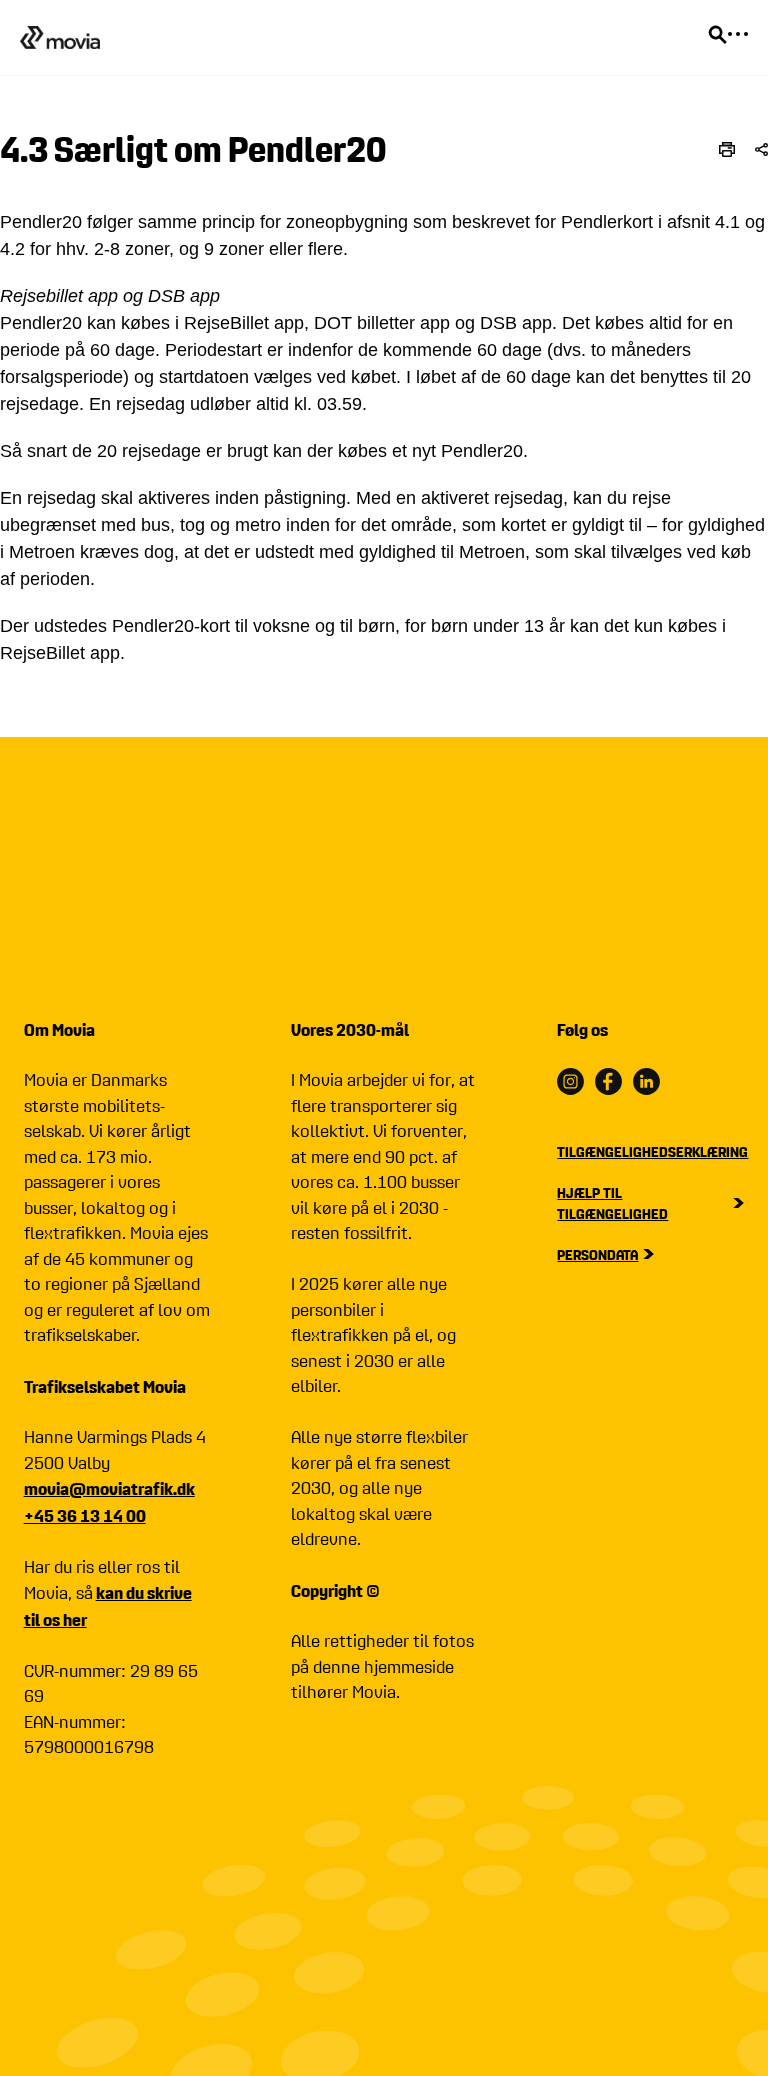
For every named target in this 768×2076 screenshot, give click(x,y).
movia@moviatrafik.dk (109, 1488)
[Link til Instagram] (570, 1081)
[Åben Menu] (738, 34)
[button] (761, 150)
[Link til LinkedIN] (646, 1081)
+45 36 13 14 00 (85, 1515)
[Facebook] (608, 1081)
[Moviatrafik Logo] (60, 37)
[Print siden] (727, 149)
